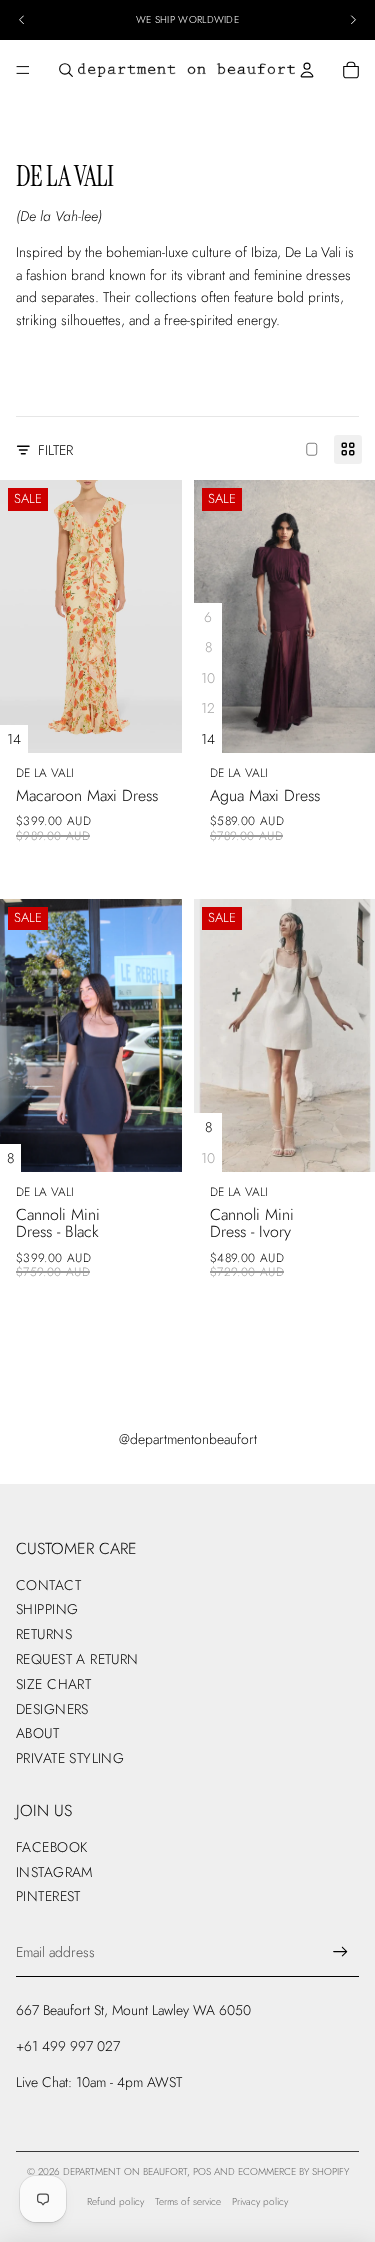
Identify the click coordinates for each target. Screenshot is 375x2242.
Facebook (51, 1847)
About (37, 1733)
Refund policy (115, 2201)
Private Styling (70, 1758)
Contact (48, 1585)
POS (202, 2171)
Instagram (54, 1872)
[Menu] (23, 70)
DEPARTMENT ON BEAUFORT (125, 2171)
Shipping (47, 1609)
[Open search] (66, 70)
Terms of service (188, 2201)
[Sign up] (340, 1952)
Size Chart (53, 1684)
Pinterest (48, 1896)
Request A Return (77, 1659)
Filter (55, 450)
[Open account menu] (307, 70)
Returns (44, 1634)
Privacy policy (260, 2201)
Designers (52, 1709)
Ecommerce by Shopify (293, 2171)
